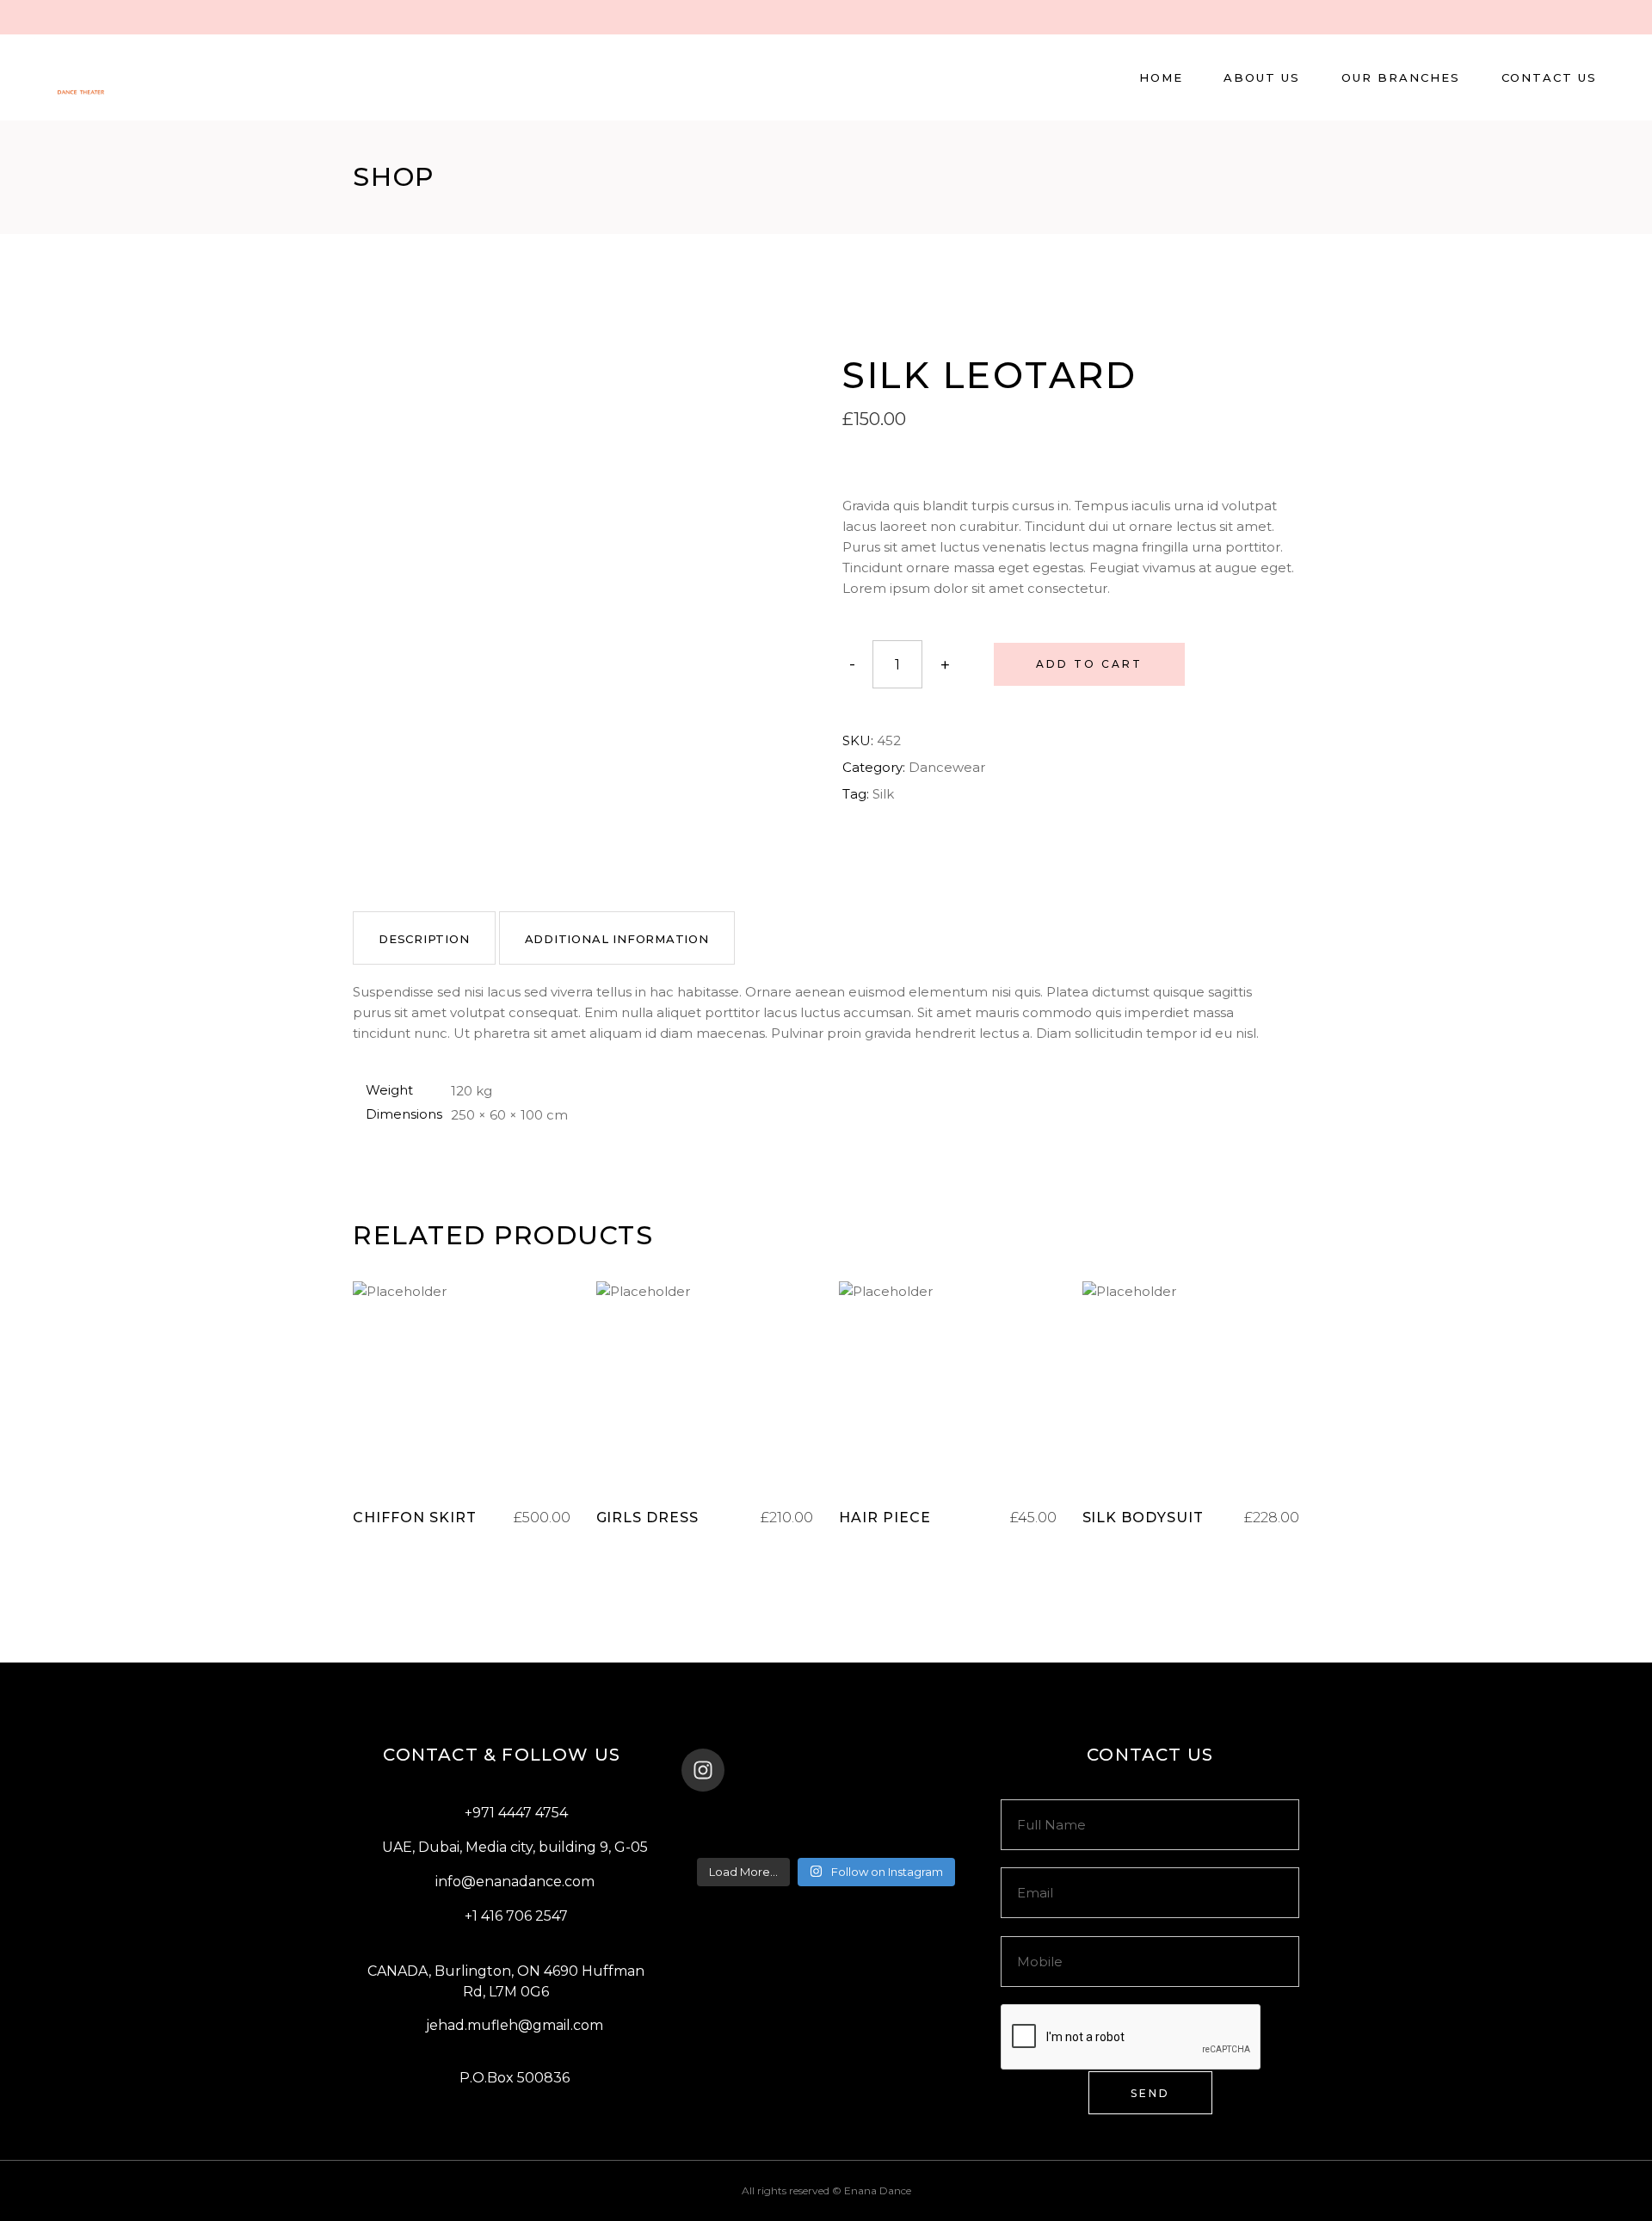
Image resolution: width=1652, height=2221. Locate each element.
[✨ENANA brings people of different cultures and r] (922, 1838)
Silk (883, 794)
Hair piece (885, 1518)
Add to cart (1089, 664)
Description (424, 939)
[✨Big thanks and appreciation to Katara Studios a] (730, 1838)
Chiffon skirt (414, 1518)
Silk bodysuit (1143, 1518)
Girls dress (648, 1518)
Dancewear (947, 767)
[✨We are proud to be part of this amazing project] (826, 1816)
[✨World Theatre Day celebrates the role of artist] (730, 1816)
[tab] (424, 938)
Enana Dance (878, 2190)
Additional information (617, 939)
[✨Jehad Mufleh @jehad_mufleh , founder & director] (826, 1838)
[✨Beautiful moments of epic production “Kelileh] (922, 1816)
